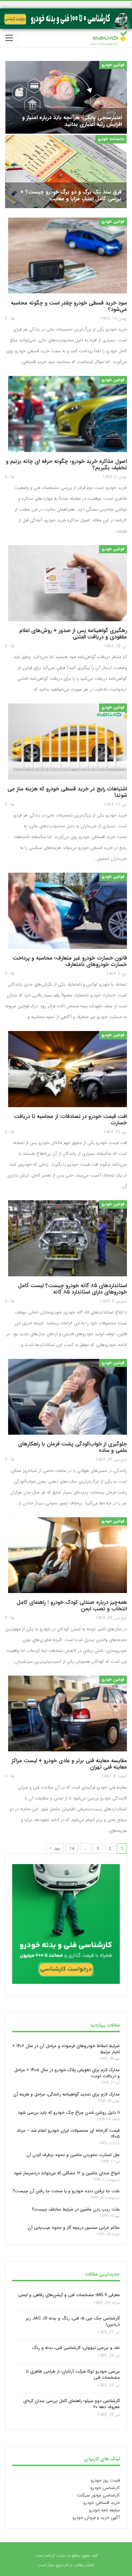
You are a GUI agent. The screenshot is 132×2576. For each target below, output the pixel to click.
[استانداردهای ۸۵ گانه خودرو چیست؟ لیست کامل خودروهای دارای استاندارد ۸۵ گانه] (68, 1239)
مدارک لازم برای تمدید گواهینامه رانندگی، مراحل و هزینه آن (67, 2094)
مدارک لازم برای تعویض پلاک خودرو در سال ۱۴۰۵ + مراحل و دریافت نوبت (67, 2073)
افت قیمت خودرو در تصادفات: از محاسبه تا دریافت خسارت (70, 1120)
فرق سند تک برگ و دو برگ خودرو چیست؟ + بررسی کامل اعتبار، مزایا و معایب (71, 195)
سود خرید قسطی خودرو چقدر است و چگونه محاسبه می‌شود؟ (69, 306)
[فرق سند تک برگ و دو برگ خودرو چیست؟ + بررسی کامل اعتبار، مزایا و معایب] (66, 171)
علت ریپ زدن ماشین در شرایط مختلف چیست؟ (76, 2209)
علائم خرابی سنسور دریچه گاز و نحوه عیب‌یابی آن (74, 2228)
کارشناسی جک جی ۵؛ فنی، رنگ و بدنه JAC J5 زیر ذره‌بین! (73, 2321)
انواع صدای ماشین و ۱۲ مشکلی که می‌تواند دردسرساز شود (67, 2173)
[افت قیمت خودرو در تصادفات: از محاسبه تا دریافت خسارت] (68, 1069)
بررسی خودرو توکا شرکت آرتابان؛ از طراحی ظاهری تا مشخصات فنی (73, 2374)
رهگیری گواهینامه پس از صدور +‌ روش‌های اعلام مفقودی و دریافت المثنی (73, 634)
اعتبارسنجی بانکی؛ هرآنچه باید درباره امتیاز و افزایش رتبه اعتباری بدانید (72, 121)
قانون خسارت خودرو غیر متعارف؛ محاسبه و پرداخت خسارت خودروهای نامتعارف (70, 961)
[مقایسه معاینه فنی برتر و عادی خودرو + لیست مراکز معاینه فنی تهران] (68, 1714)
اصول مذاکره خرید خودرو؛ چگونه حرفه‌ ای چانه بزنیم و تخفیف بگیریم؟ (66, 465)
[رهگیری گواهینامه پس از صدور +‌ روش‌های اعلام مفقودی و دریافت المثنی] (68, 583)
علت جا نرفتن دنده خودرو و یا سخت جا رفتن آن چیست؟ (66, 2191)
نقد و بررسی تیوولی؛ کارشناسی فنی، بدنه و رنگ (76, 2348)
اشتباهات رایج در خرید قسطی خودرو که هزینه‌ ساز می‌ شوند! (67, 792)
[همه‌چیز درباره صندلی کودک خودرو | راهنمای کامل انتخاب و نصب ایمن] (68, 1555)
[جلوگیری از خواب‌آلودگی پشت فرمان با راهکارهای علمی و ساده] (68, 1397)
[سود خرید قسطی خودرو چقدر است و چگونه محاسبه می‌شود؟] (68, 256)
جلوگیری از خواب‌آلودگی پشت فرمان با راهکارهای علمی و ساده (72, 1447)
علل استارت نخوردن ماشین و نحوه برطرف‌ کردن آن (73, 2155)
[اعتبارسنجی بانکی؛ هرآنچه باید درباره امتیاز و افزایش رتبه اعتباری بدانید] (66, 97)
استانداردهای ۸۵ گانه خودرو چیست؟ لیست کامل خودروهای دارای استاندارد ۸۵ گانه (72, 1289)
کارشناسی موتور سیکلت (98, 2495)
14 (72, 1849)
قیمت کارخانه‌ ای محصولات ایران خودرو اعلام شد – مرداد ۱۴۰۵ (68, 2134)
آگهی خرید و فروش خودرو (96, 2518)
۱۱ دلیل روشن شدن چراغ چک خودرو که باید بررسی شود (69, 2113)
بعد (56, 1849)
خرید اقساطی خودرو (102, 2503)
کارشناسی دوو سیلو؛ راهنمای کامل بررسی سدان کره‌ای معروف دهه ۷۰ (72, 2404)
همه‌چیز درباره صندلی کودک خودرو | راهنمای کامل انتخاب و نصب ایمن (72, 1606)
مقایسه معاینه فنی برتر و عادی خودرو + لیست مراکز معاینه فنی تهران (69, 1764)
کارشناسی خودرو (105, 2488)
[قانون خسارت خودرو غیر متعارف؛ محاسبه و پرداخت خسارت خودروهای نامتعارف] (68, 911)
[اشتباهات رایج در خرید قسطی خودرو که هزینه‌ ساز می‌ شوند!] (68, 742)
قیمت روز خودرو (105, 2480)
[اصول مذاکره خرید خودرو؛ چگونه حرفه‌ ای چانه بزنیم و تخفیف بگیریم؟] (68, 414)
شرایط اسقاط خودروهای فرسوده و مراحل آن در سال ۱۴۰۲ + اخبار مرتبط (66, 2049)
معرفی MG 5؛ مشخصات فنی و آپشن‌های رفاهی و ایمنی (69, 2295)
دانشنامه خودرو (111, 139)
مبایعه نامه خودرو (104, 2510)
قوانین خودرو (113, 65)
